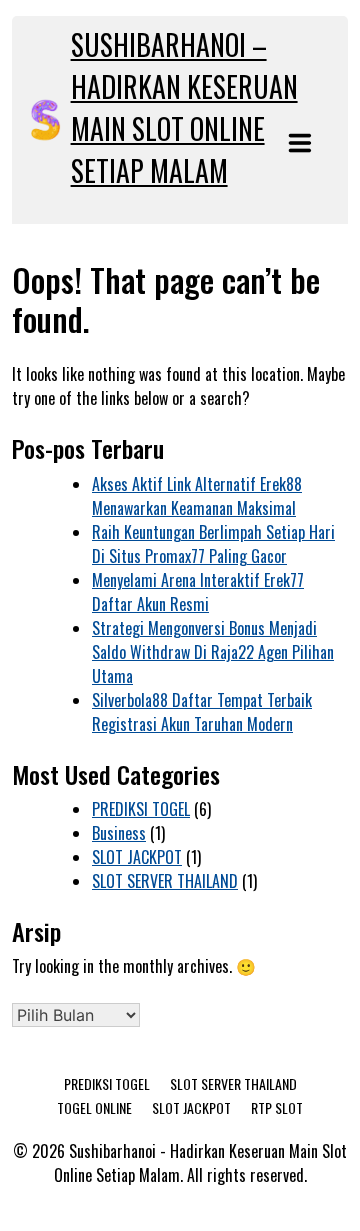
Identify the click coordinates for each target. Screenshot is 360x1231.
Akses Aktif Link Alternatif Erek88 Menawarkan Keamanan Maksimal (197, 496)
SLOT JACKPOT (137, 857)
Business (119, 833)
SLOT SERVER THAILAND (165, 881)
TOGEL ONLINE (94, 1107)
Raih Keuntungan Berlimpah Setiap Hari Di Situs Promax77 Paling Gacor (213, 544)
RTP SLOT (277, 1107)
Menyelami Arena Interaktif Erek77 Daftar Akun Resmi (198, 592)
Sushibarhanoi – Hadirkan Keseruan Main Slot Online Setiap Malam (184, 107)
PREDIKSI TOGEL (141, 809)
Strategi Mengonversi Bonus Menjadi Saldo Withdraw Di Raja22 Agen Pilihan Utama (213, 652)
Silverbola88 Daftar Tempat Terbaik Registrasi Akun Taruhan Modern (202, 712)
